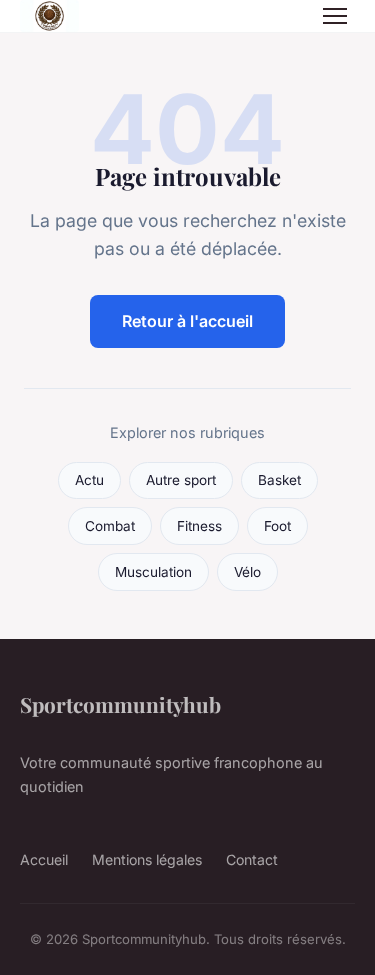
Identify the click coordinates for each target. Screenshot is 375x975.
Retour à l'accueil (187, 321)
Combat (110, 526)
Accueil (44, 859)
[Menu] (335, 16)
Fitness (199, 526)
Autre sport (181, 480)
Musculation (153, 572)
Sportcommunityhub (120, 704)
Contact (252, 859)
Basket (279, 480)
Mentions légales (147, 859)
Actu (89, 480)
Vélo (247, 572)
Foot (277, 526)
